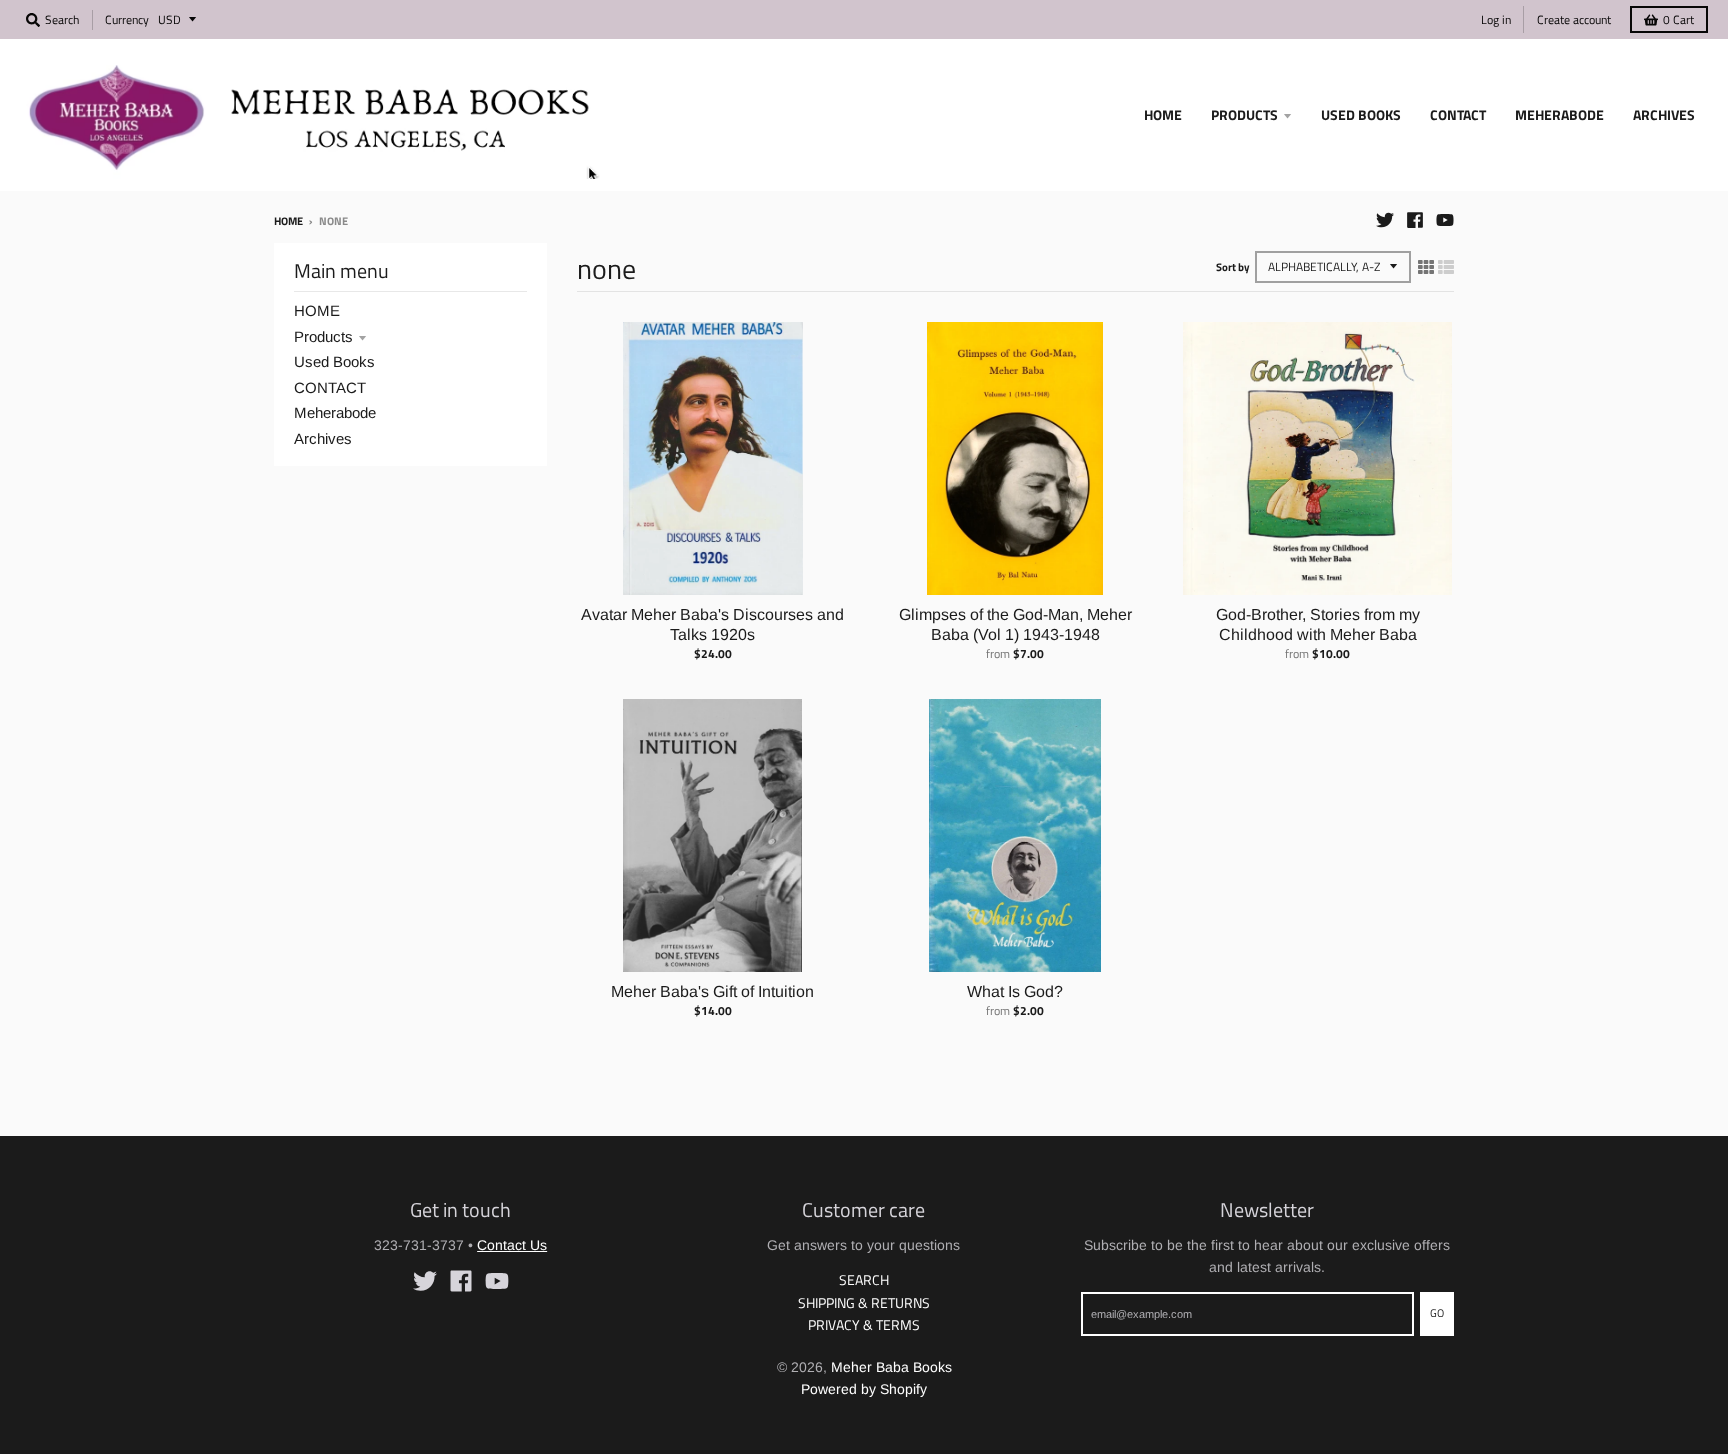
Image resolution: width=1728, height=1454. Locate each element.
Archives (323, 438)
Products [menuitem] (1244, 114)
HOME (317, 310)
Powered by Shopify (864, 1389)
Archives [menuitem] (1664, 114)
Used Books (334, 361)
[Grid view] (1426, 267)
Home (288, 221)
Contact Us (512, 1245)
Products (323, 336)
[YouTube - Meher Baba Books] (1445, 220)
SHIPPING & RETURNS (864, 1302)
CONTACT (330, 387)
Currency (127, 19)
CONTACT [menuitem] (1458, 114)
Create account (1574, 19)
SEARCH (864, 1279)
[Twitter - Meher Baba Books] (1385, 220)
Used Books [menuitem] (1361, 114)
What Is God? (1015, 991)
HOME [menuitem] (1163, 114)
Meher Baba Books (891, 1367)
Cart (1678, 19)
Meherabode (335, 412)
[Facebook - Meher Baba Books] (1415, 220)
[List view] (1446, 267)
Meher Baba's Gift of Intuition (712, 991)
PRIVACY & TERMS (864, 1324)
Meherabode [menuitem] (1559, 114)
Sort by (1233, 267)
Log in (1496, 19)
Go (1437, 1313)
